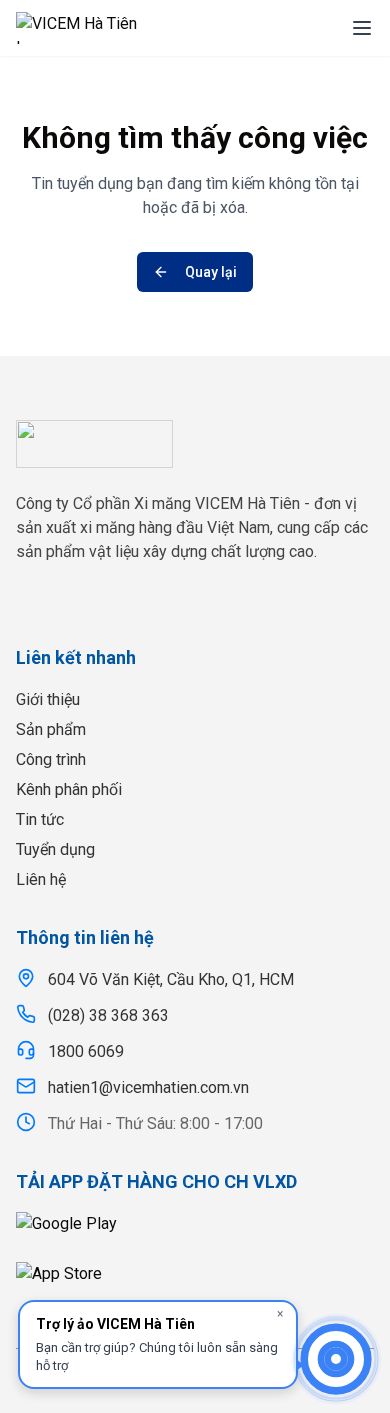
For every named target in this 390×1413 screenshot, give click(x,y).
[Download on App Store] (195, 1281)
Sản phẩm (51, 729)
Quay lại (211, 272)
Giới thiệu (48, 699)
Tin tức (40, 819)
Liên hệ (41, 879)
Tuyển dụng (55, 849)
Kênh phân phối (69, 789)
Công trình (51, 759)
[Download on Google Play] (195, 1231)
